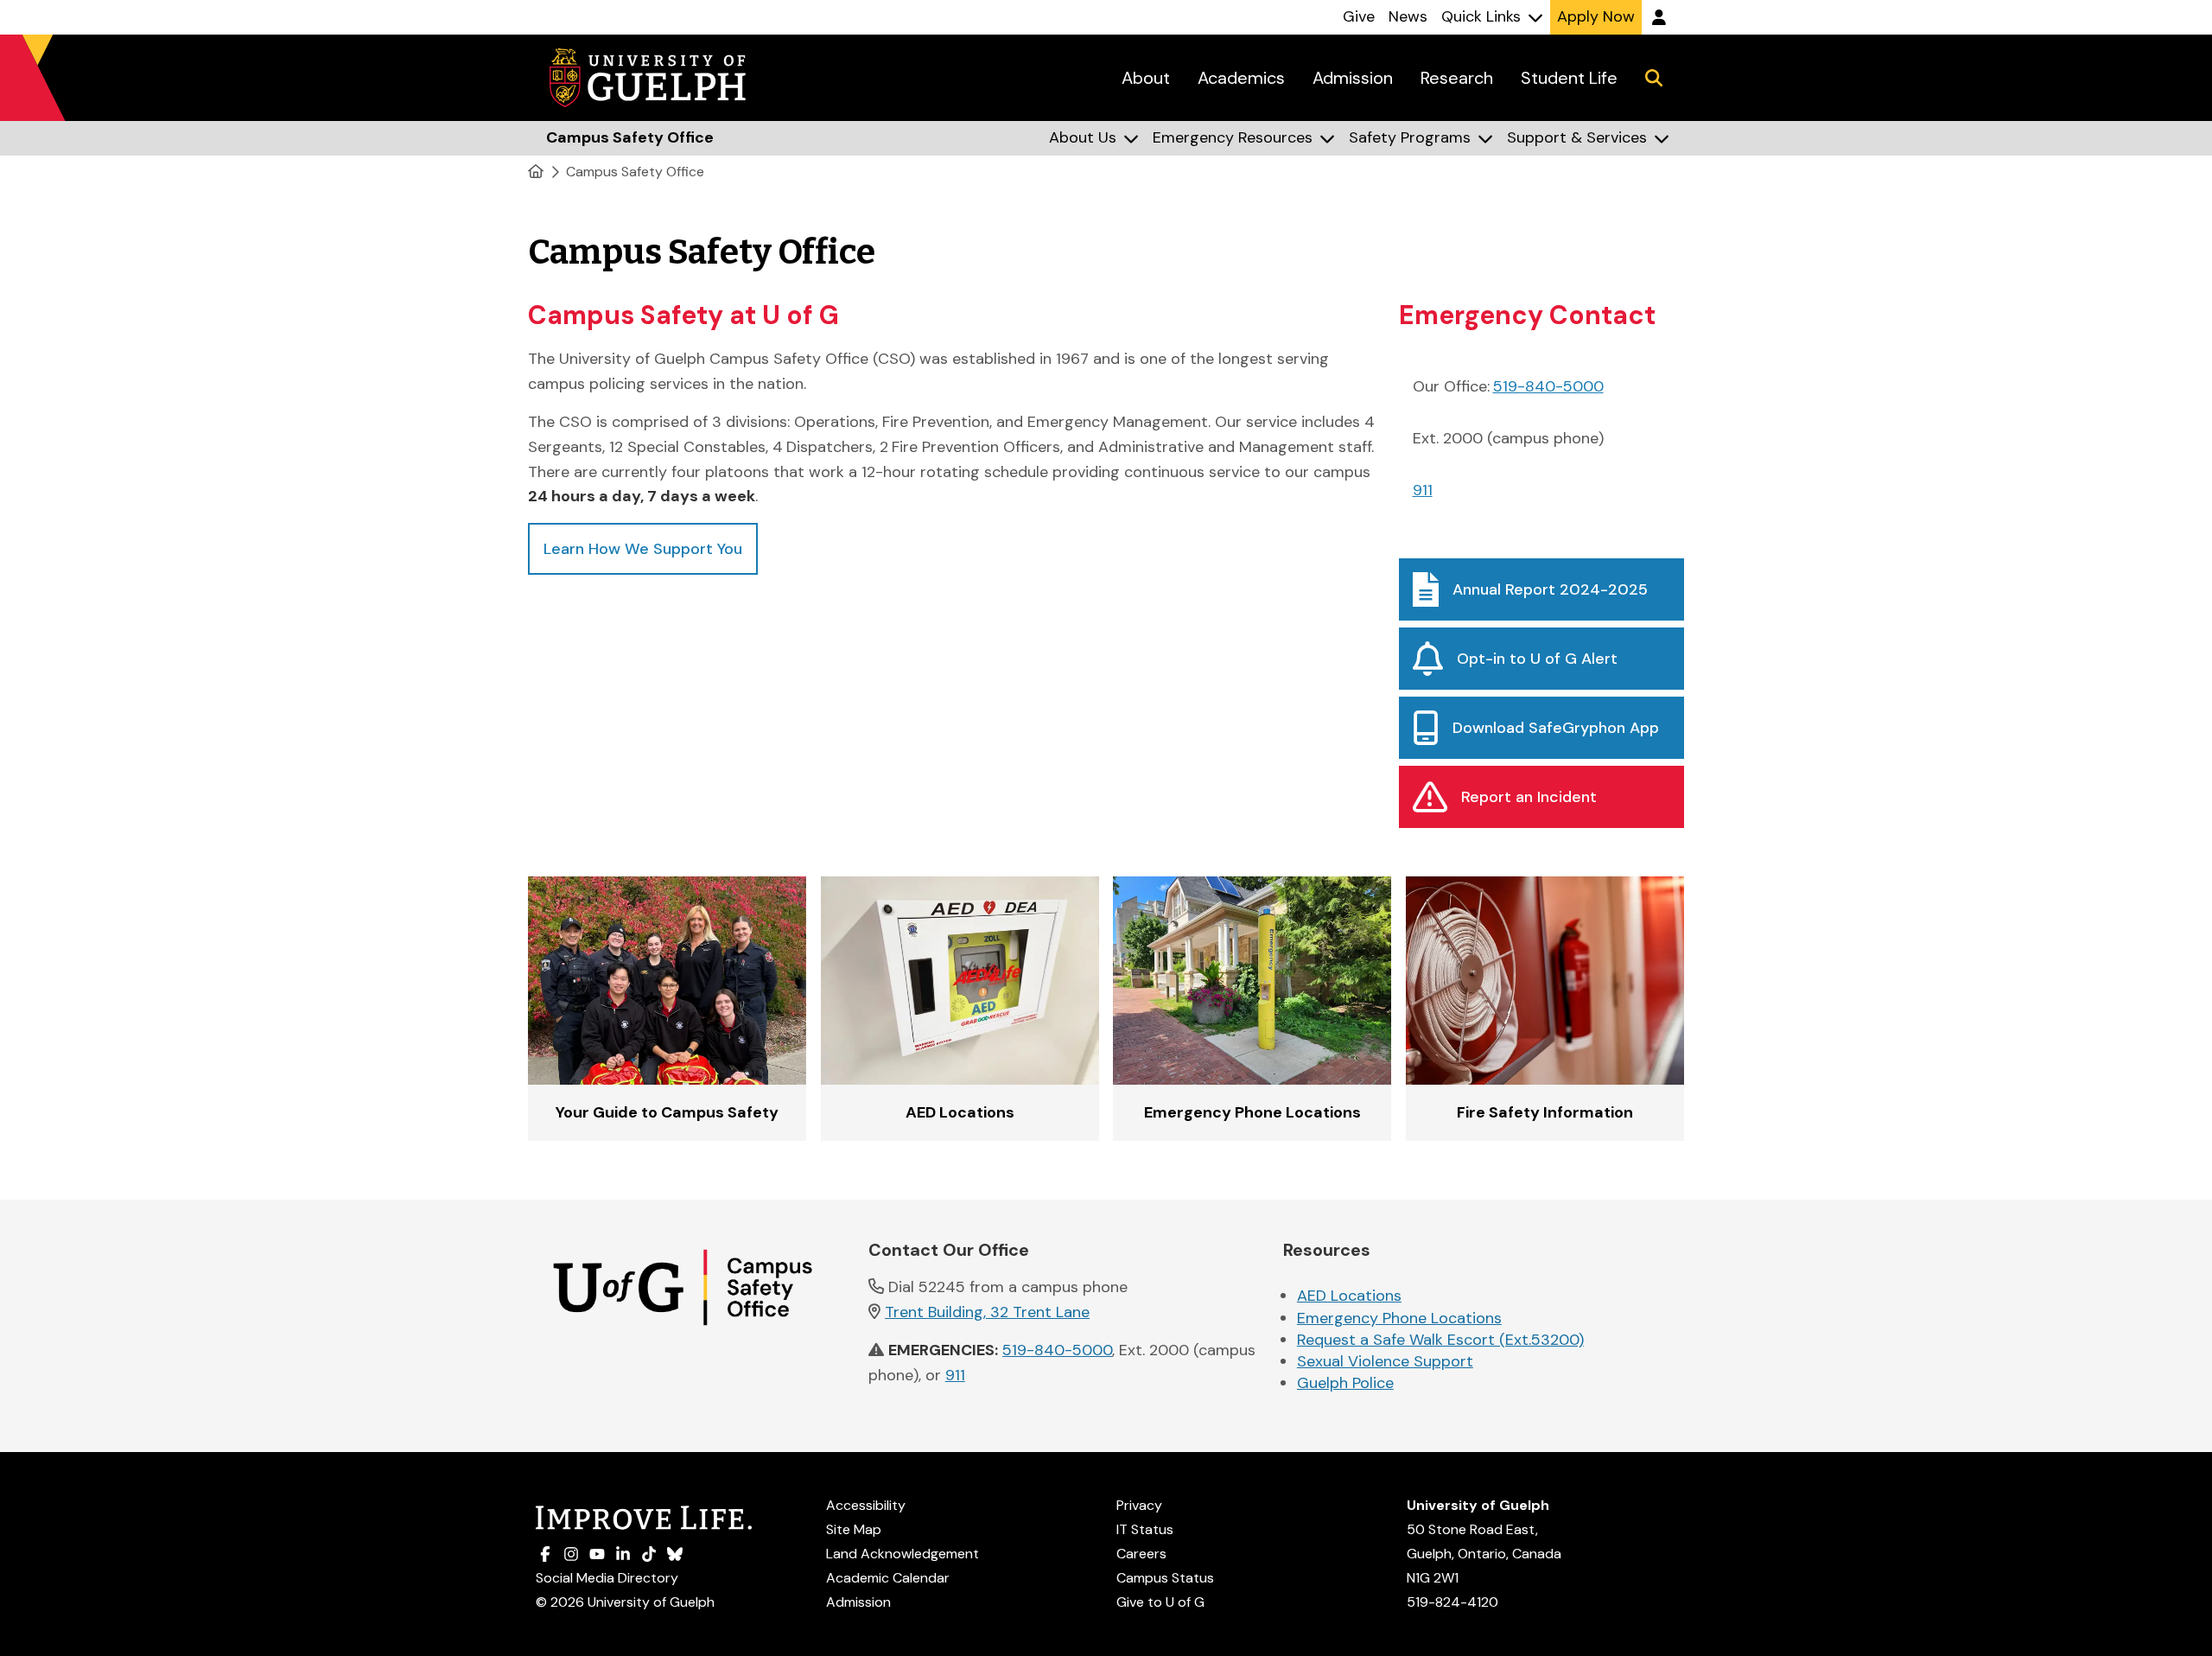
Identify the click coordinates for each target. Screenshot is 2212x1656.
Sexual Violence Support (1385, 1361)
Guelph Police (1345, 1383)
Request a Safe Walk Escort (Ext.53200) (1440, 1340)
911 (1423, 490)
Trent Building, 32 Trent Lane (987, 1312)
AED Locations (1349, 1296)
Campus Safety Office (635, 172)
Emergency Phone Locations (1399, 1318)
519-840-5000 (1548, 386)
